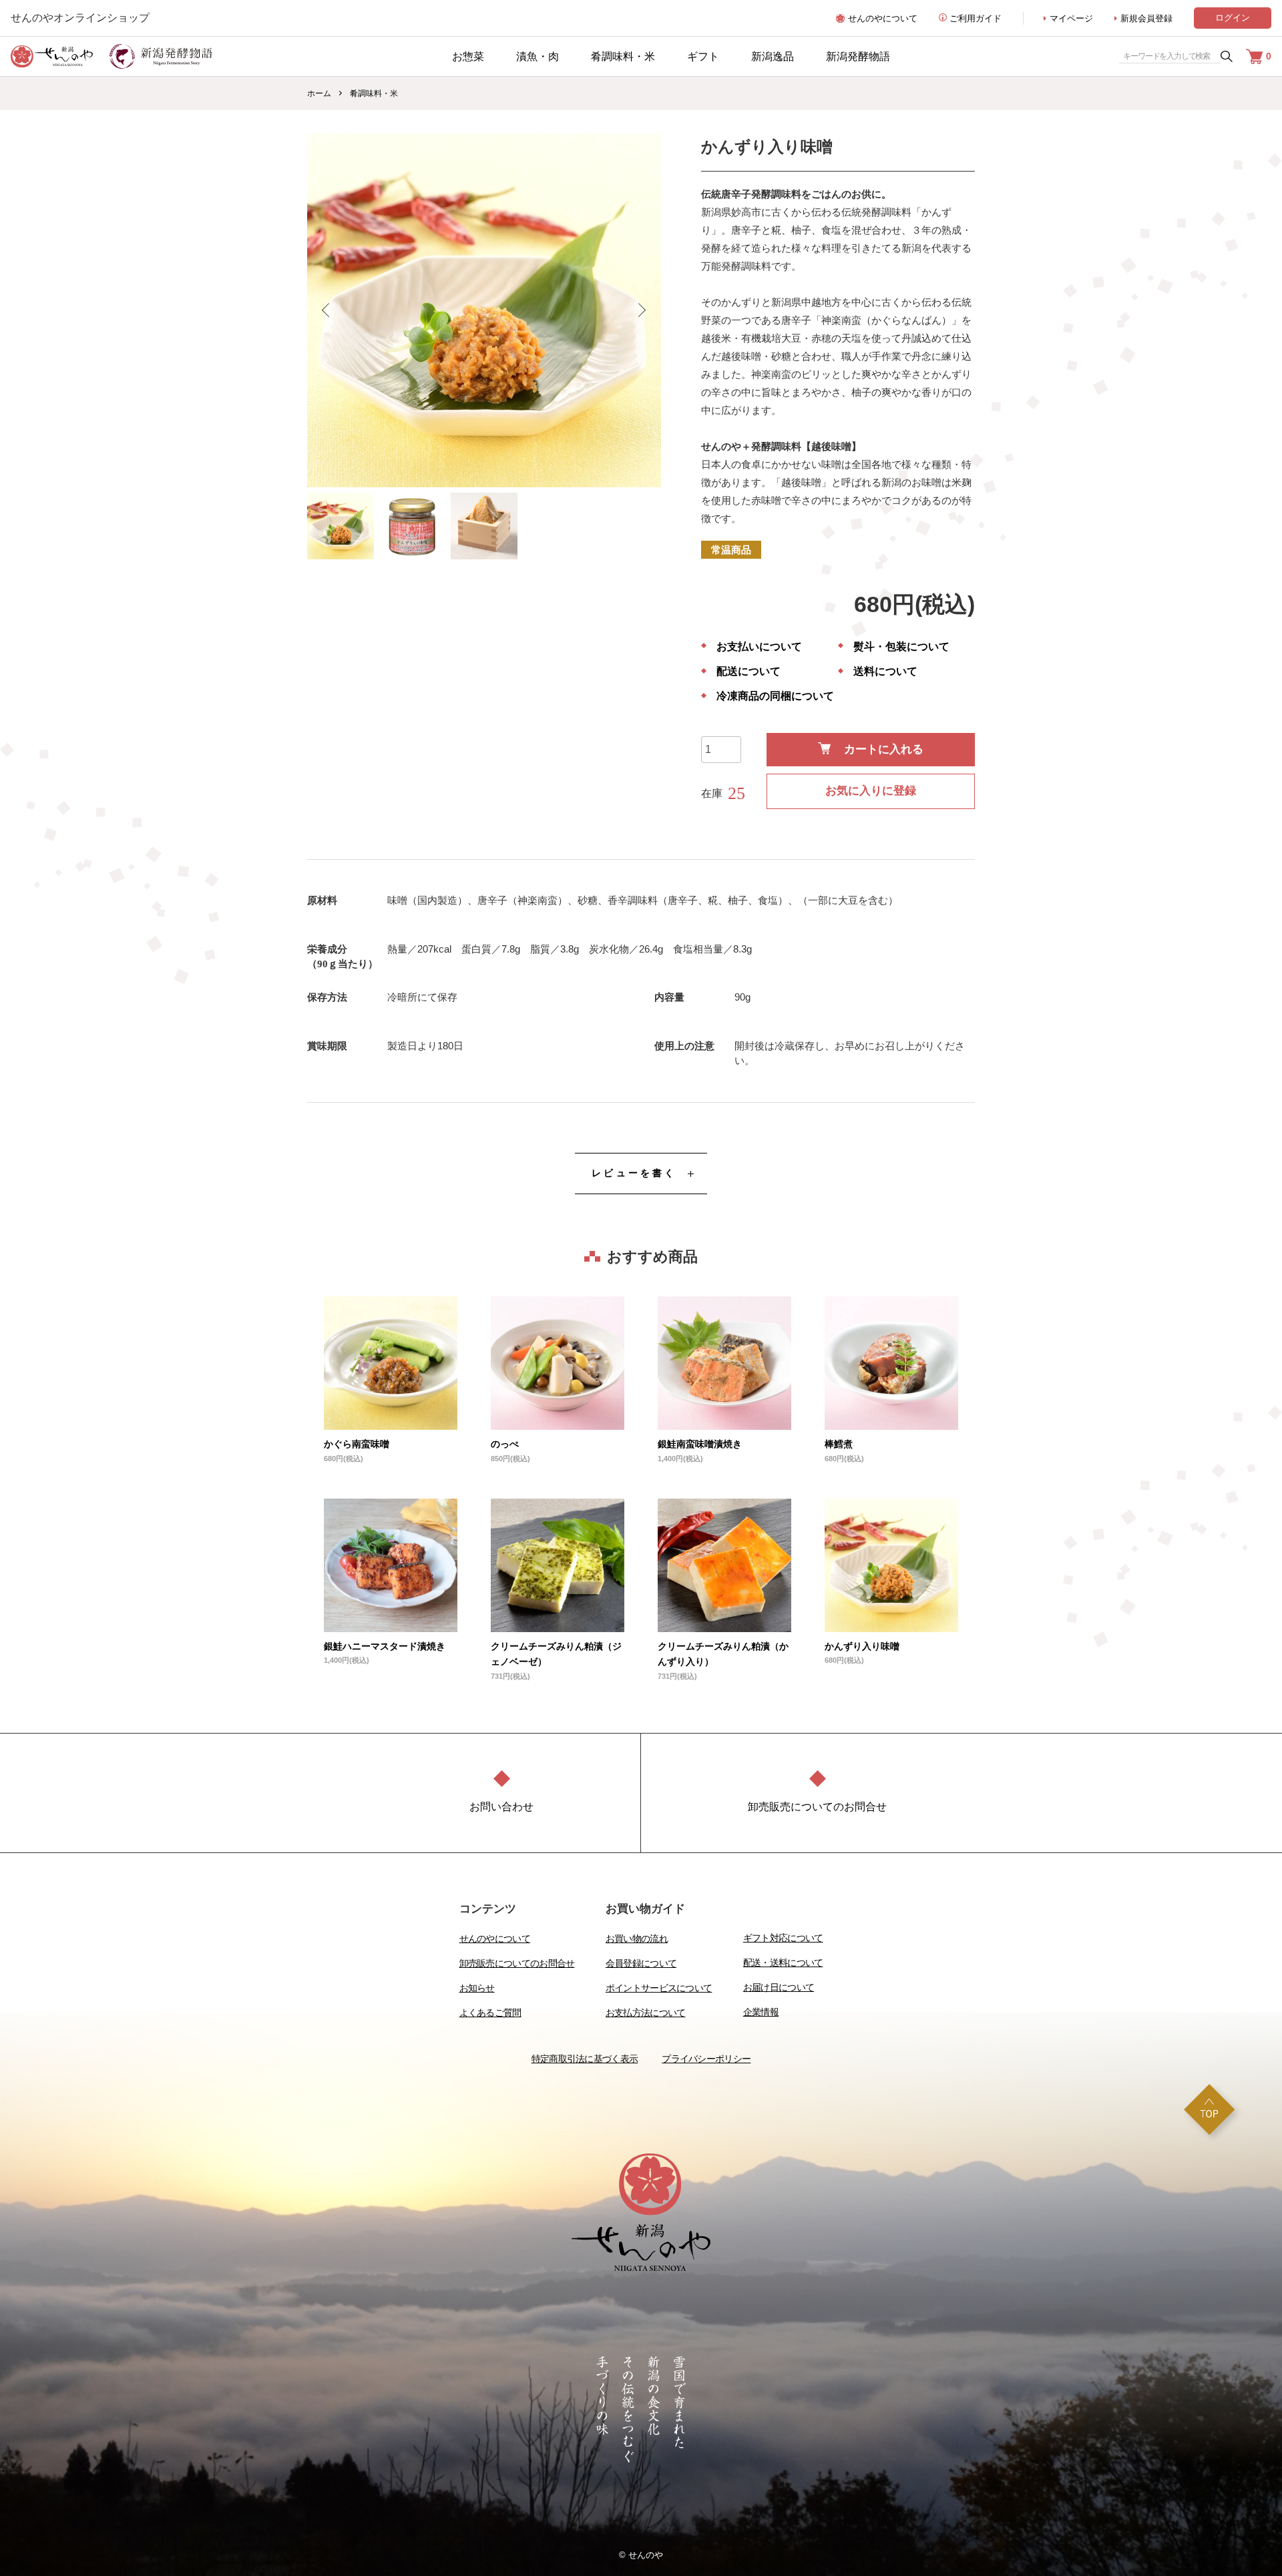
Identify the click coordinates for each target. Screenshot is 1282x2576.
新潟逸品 (773, 56)
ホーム (319, 93)
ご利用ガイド (976, 18)
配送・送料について (783, 1963)
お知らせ (477, 1988)
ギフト (703, 56)
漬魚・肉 (538, 56)
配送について (749, 672)
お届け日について (779, 1987)
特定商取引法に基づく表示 (585, 2059)
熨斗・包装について (901, 647)
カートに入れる (884, 749)
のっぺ (505, 1444)
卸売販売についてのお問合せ (517, 1963)
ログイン (1233, 18)
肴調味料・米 (623, 56)
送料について (885, 672)
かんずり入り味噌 (862, 1646)
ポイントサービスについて (659, 1988)
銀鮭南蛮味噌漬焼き (700, 1444)
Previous (327, 310)
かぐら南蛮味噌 (357, 1444)
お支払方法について (646, 2013)
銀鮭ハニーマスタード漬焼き (385, 1646)
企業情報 (761, 2012)
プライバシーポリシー (706, 2059)
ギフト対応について (783, 1938)
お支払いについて (759, 647)
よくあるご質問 (490, 2013)
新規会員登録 (1146, 18)
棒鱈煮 (839, 1444)
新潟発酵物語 (858, 56)
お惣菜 (468, 56)
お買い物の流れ (637, 1939)
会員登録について (641, 1963)
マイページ (1071, 18)
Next (641, 310)
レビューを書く (634, 1173)
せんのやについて (883, 18)
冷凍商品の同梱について (775, 696)
